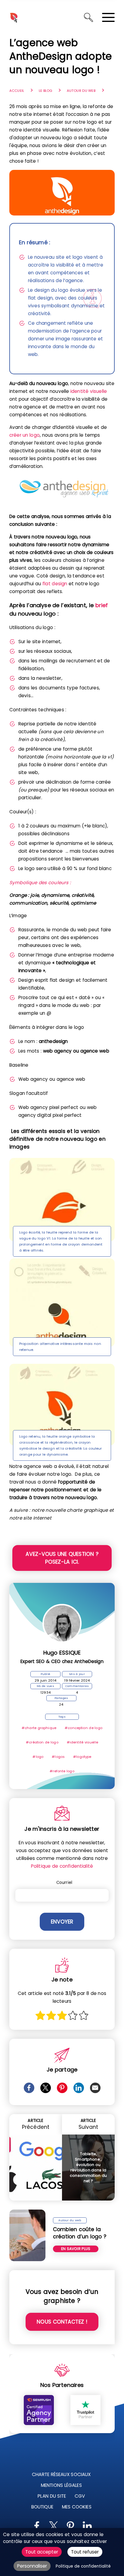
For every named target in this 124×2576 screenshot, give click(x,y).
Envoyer (62, 1922)
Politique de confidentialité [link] (83, 2566)
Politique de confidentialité (62, 1866)
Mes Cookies (77, 2507)
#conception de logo (84, 1728)
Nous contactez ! (62, 2322)
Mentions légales (61, 2485)
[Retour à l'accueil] (13, 17)
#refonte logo (62, 1771)
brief (102, 605)
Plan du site (52, 2496)
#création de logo (42, 1742)
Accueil (17, 91)
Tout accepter (42, 2552)
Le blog (46, 91)
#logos (58, 1757)
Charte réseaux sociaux (61, 2474)
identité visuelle (89, 391)
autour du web (81, 91)
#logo (38, 1757)
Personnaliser (32, 2566)
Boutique (42, 2507)
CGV (80, 2496)
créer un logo (25, 435)
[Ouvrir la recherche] (88, 17)
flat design (55, 584)
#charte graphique (39, 1728)
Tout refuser (85, 2552)
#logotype (82, 1757)
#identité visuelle (82, 1742)
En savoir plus (76, 2249)
